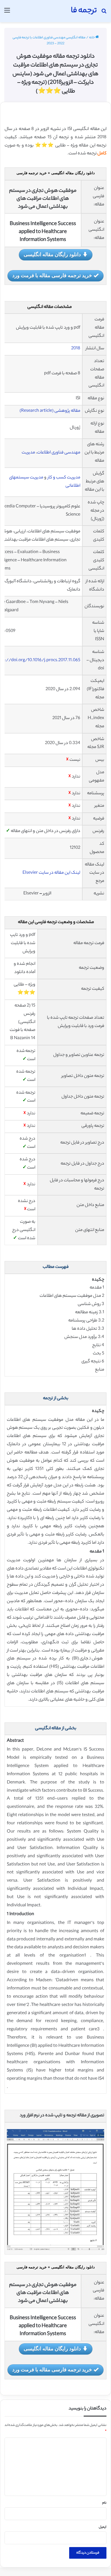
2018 (76, 349)
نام (104, 2503)
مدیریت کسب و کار (64, 478)
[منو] (7, 13)
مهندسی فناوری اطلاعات (59, 453)
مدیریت (29, 453)
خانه (92, 38)
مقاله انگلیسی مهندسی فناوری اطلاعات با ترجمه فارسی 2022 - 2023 (49, 41)
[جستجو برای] (104, 13)
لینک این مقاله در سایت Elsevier (51, 873)
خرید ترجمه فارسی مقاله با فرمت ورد (52, 275)
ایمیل (103, 2527)
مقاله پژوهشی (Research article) (50, 411)
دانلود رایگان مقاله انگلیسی (52, 254)
